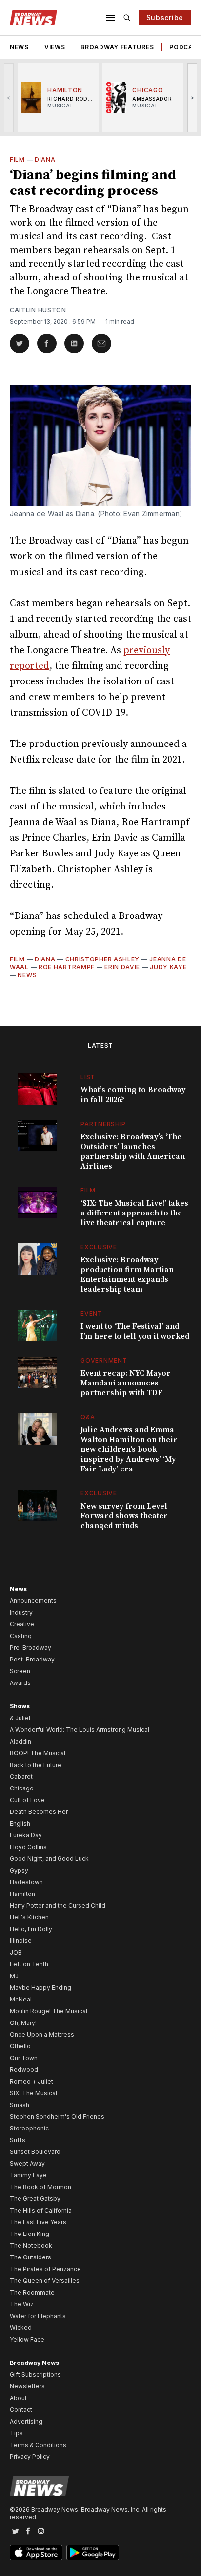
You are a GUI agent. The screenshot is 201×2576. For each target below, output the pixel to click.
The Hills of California (41, 2210)
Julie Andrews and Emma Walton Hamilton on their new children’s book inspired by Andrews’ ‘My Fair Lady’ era (129, 1449)
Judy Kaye (168, 967)
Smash (20, 2105)
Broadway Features (117, 47)
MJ (14, 1976)
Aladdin (20, 1741)
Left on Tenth (29, 1964)
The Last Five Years (38, 2222)
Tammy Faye (28, 2175)
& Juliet (20, 1718)
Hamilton (22, 1894)
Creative (22, 1624)
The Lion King (30, 2234)
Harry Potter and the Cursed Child (58, 1905)
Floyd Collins (28, 1847)
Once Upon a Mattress (42, 2034)
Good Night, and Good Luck (49, 1859)
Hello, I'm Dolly (31, 1929)
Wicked (21, 2328)
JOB (16, 1952)
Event (91, 1313)
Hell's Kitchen (29, 1917)
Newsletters (27, 2386)
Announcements (33, 1601)
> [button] (192, 97)
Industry (21, 1612)
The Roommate (32, 2292)
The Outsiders (30, 2257)
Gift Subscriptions (35, 2374)
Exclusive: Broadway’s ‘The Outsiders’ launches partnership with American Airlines (133, 1151)
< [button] (9, 97)
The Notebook (31, 2246)
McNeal (21, 1999)
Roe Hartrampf (67, 967)
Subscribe (165, 17)
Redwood (24, 2070)
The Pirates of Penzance (45, 2269)
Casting (21, 1636)
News (19, 47)
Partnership (103, 1124)
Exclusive (99, 1247)
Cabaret (21, 1777)
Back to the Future (36, 1765)
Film (17, 160)
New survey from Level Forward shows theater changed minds (124, 1516)
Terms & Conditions (38, 2445)
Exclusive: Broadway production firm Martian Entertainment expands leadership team (127, 1275)
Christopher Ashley (103, 959)
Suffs (18, 2140)
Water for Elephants (38, 2316)
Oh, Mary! (23, 2023)
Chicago (22, 1788)
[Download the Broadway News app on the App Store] (36, 2553)
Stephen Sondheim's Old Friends (57, 2117)
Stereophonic (29, 2128)
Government (104, 1360)
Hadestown (26, 1882)
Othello (20, 2046)
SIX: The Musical (33, 2093)
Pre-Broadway (30, 1648)
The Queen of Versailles (45, 2281)
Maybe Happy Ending (40, 1988)
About (18, 2398)
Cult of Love (27, 1800)
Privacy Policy (30, 2457)
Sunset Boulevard (35, 2152)
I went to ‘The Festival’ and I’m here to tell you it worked (135, 1331)
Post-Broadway (32, 1659)
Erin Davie (122, 967)
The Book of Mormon (40, 2187)
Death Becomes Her (39, 1812)
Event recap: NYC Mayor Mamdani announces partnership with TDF (126, 1383)
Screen (20, 1671)
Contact (21, 2410)
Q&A (88, 1417)
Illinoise (21, 1941)
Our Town (24, 2058)
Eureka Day (26, 1835)
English (20, 1823)
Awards (20, 1683)
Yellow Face (27, 2339)
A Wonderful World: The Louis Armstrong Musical (80, 1730)
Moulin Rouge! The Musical (49, 2011)
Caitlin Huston (38, 310)
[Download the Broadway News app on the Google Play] (93, 2553)
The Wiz (22, 2304)
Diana (45, 160)
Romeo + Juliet (31, 2081)
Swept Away (27, 2163)
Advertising (26, 2421)
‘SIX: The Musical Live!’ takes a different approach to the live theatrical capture (134, 1213)
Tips (16, 2433)
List (88, 1077)
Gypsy (19, 1870)
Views (55, 47)
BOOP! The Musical (38, 1753)
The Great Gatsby (35, 2199)
